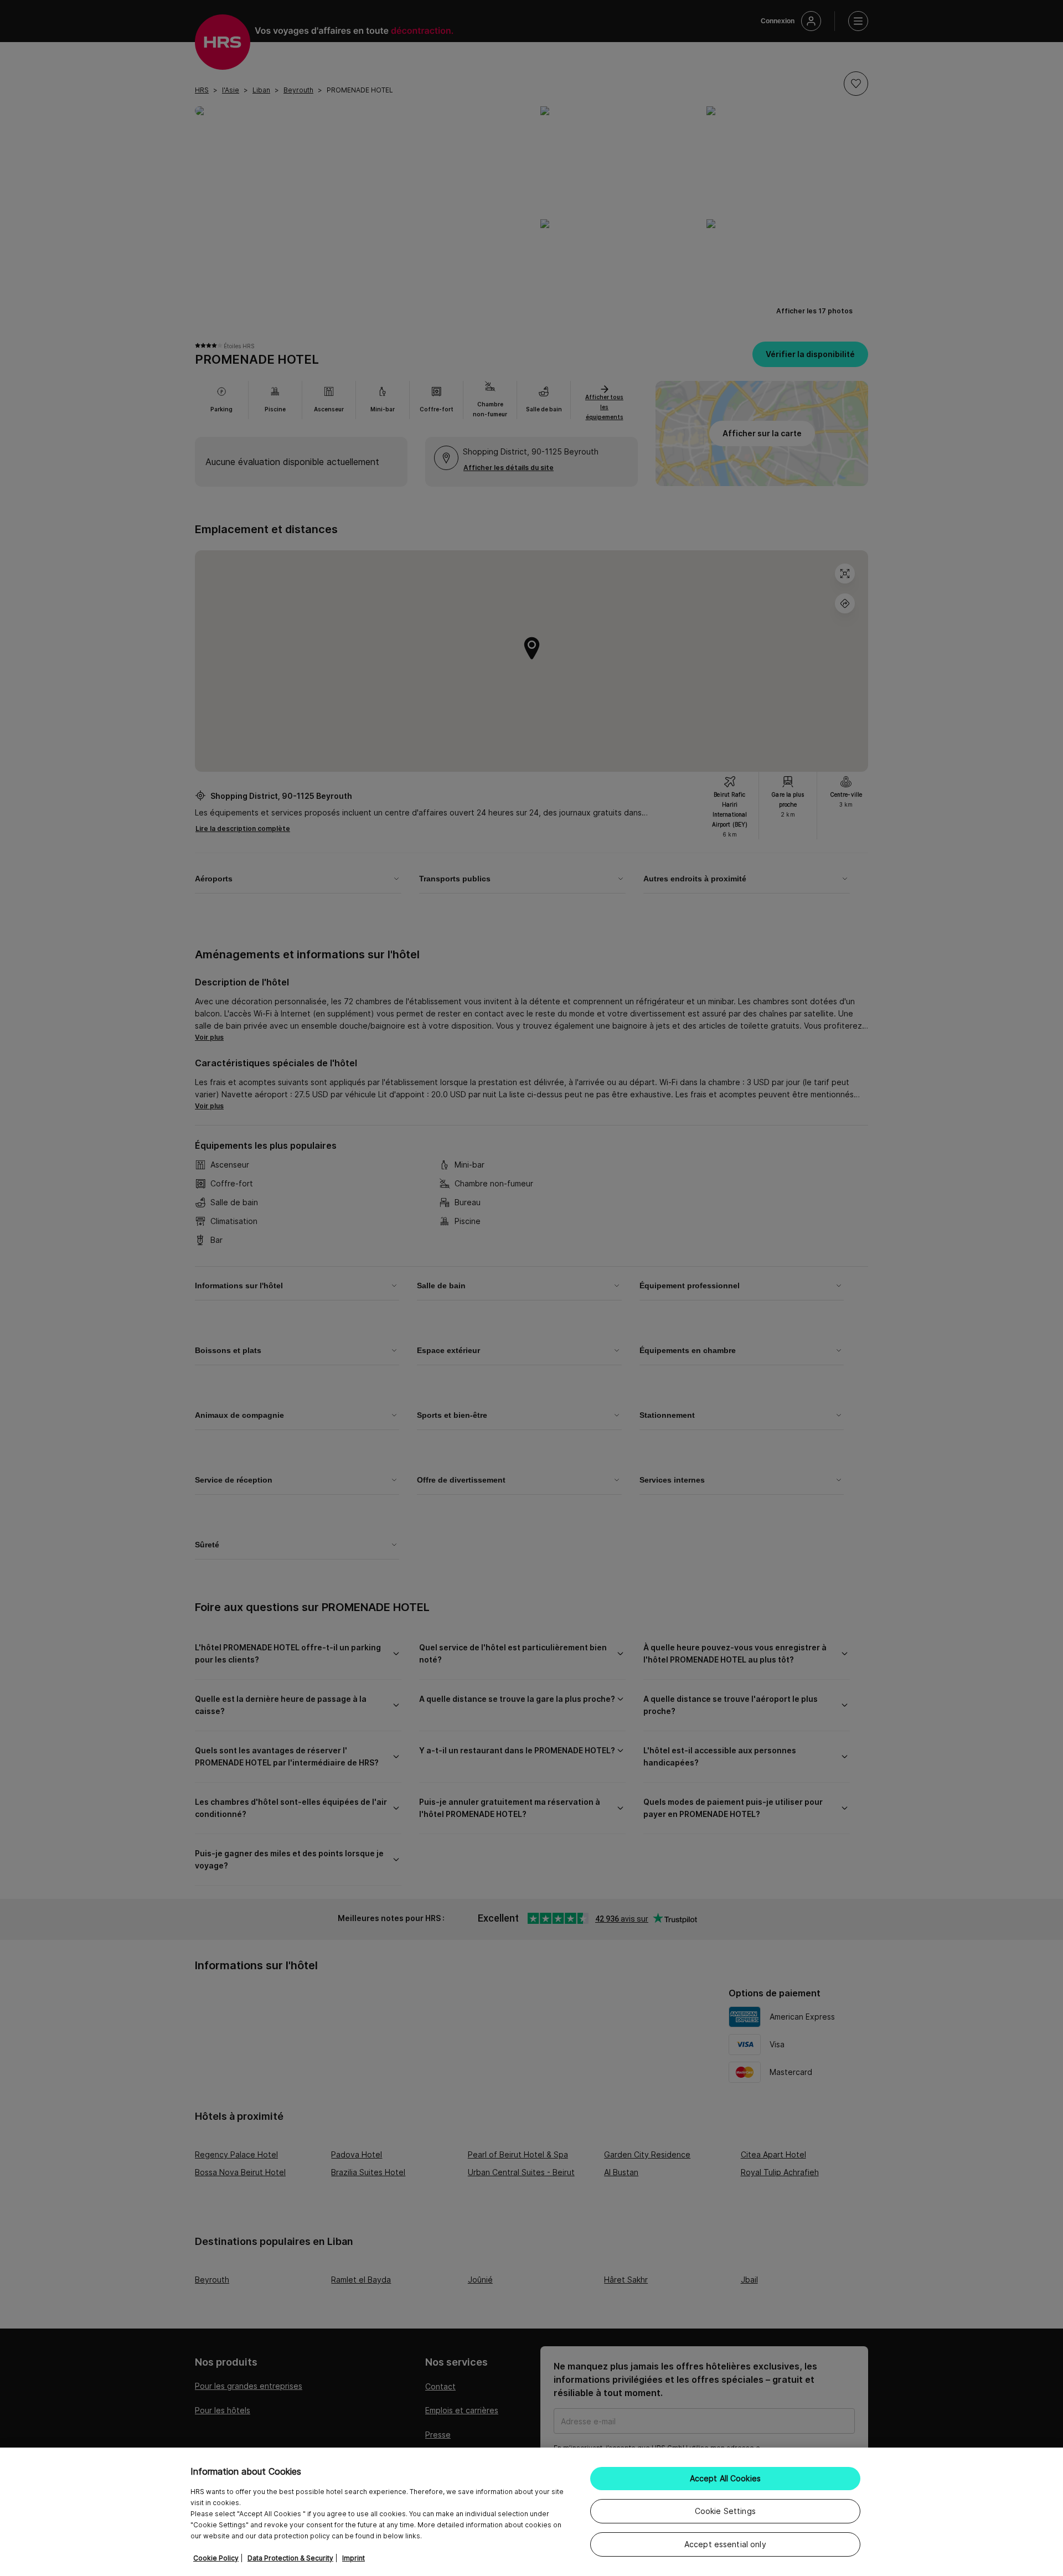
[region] (531, 2512)
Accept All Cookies (726, 2478)
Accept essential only (725, 2544)
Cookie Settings (725, 2511)
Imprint (354, 2558)
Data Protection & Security (290, 2558)
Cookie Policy (216, 2558)
